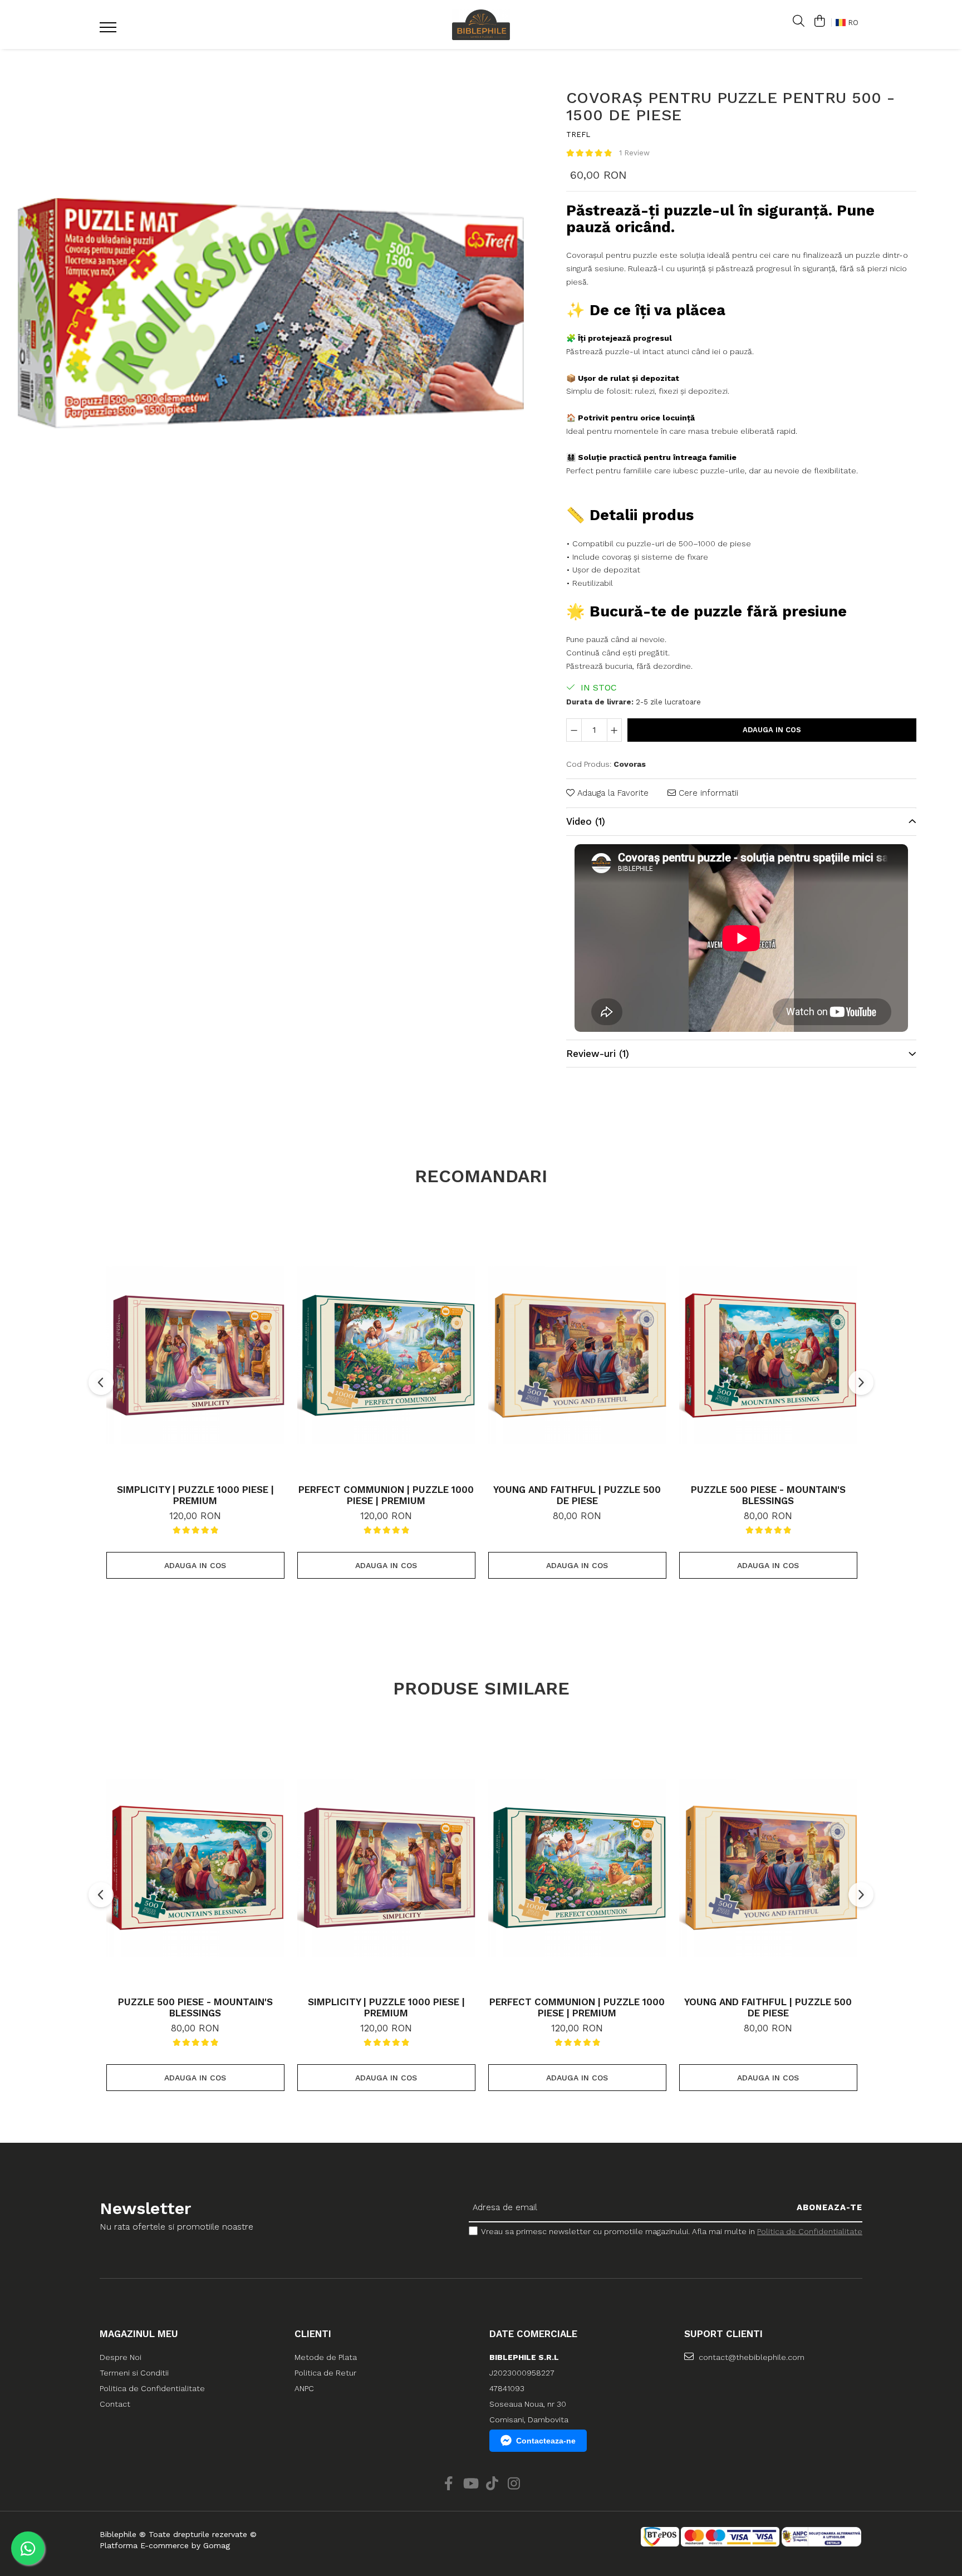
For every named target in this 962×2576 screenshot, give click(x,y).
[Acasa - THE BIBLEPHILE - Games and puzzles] (481, 25)
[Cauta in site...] (799, 22)
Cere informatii (707, 793)
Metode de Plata (326, 2357)
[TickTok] (492, 2484)
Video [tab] (586, 821)
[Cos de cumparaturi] (819, 22)
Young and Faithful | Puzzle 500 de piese (577, 1495)
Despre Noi (121, 2357)
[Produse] (109, 31)
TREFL (578, 134)
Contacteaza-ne (546, 2441)
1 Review (634, 153)
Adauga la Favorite (612, 793)
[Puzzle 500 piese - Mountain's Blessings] (768, 1355)
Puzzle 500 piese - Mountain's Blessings (768, 1495)
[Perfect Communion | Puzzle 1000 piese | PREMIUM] (386, 1355)
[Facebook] (448, 2484)
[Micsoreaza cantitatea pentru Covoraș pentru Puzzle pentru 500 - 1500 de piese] (574, 730)
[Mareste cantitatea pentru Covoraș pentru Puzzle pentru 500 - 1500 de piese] (615, 730)
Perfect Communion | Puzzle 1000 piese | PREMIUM (386, 1495)
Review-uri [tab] (598, 1054)
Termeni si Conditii (134, 2373)
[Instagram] (514, 2484)
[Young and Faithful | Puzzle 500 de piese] (577, 1355)
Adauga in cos (772, 730)
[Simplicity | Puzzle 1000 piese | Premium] (195, 1355)
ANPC (304, 2388)
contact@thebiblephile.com (750, 2357)
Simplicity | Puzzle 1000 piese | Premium (195, 1495)
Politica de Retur (325, 2373)
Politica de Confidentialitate (810, 2231)
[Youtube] (470, 2484)
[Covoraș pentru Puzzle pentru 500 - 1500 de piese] (268, 310)
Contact (115, 2404)
